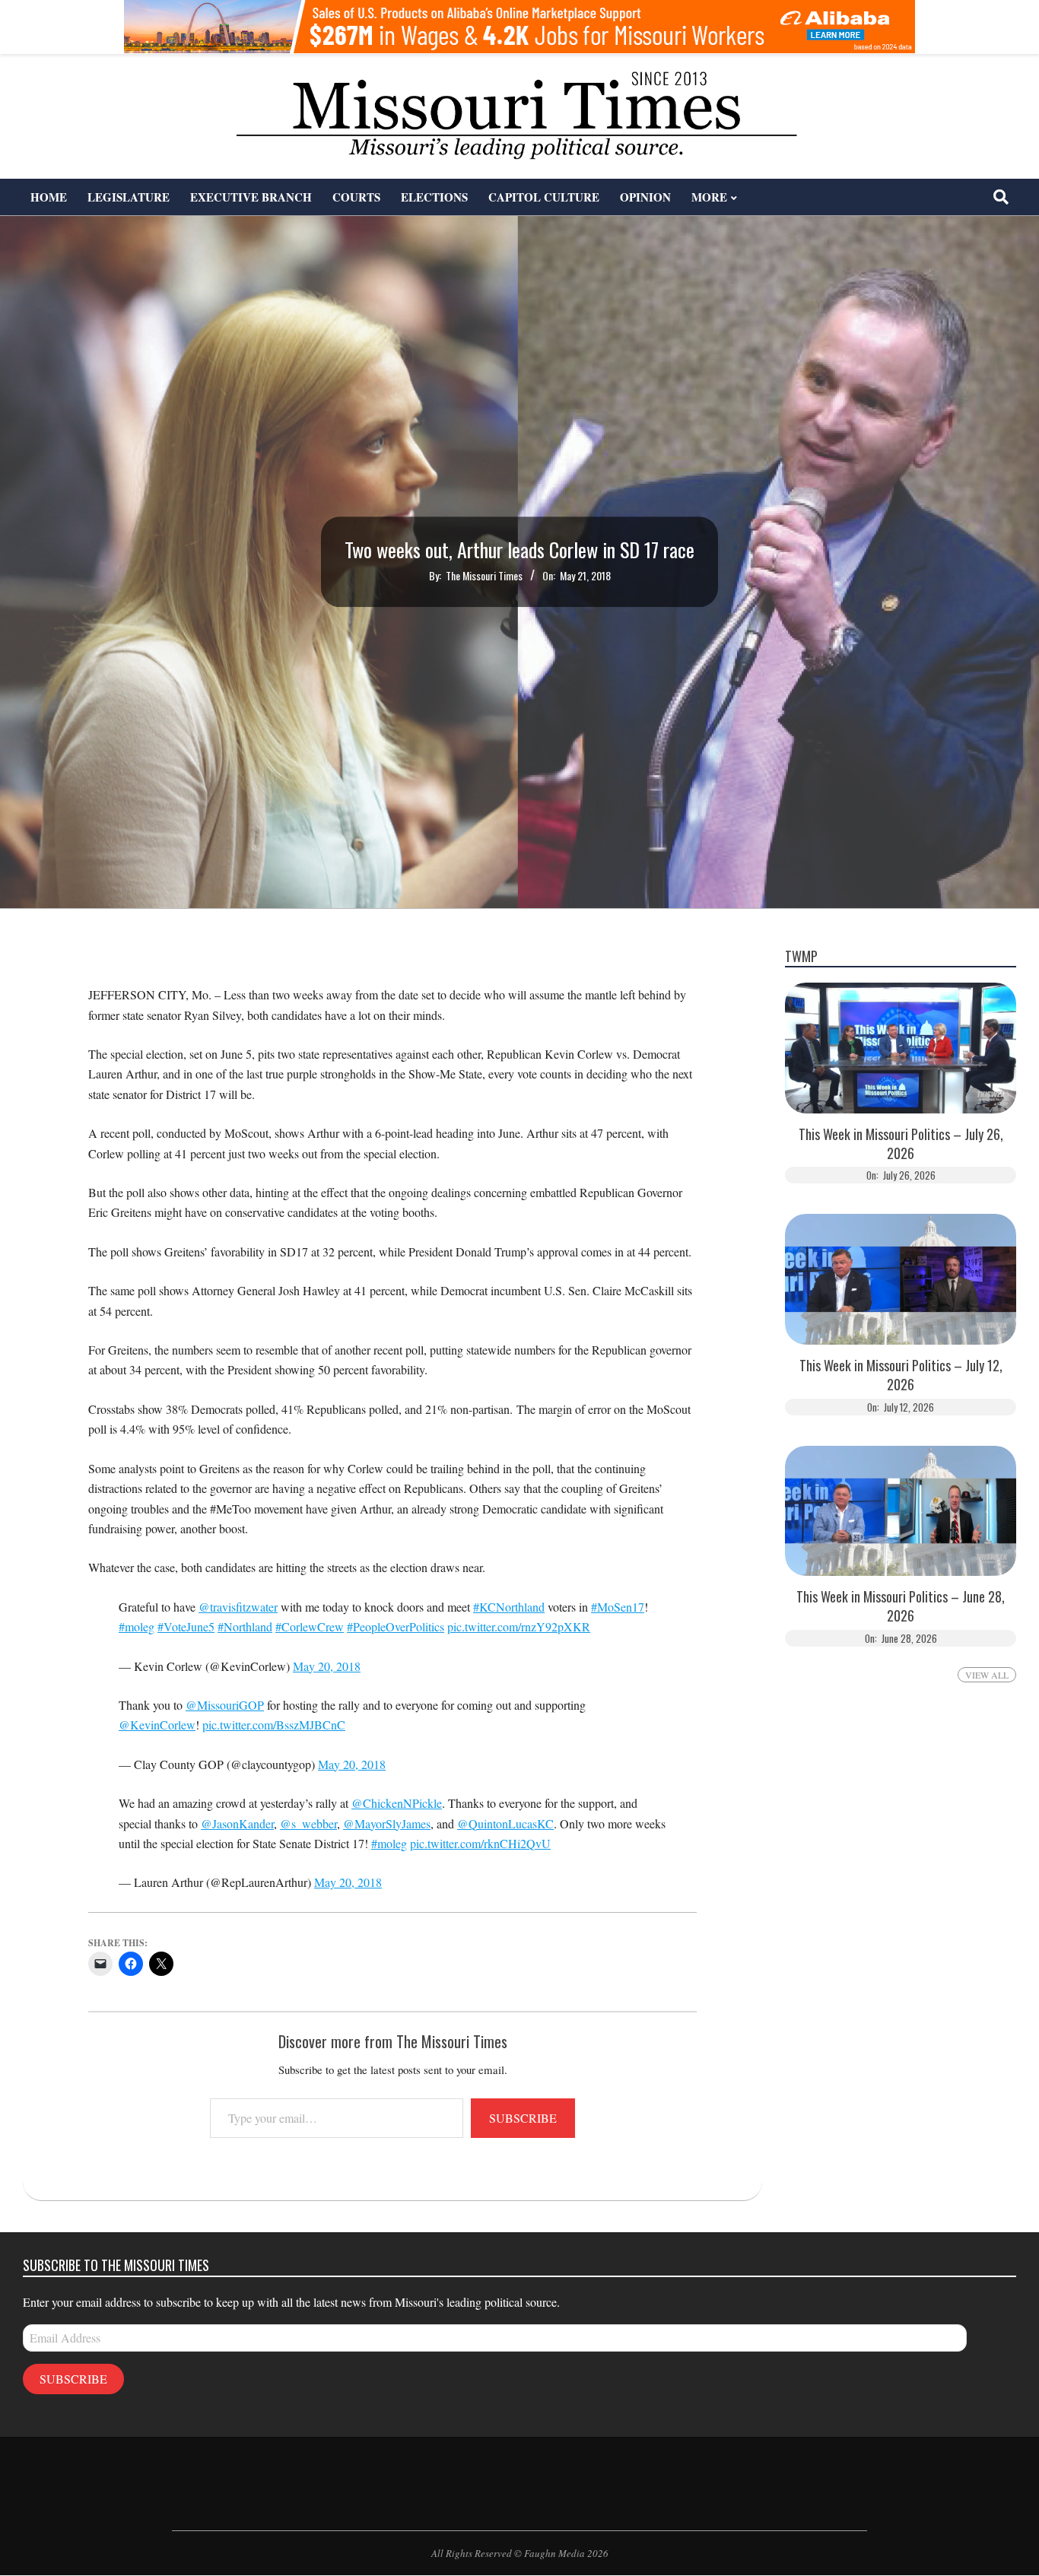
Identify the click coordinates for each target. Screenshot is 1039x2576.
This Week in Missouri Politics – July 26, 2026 (901, 1144)
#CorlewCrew (310, 1626)
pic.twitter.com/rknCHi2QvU (480, 1843)
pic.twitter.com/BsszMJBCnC (274, 1725)
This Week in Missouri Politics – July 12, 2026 (901, 1375)
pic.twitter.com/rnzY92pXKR (519, 1626)
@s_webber (308, 1823)
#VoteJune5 (186, 1626)
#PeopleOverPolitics (396, 1626)
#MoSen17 (618, 1607)
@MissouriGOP (225, 1705)
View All (987, 1675)
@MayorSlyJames (387, 1823)
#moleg (137, 1626)
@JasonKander (237, 1823)
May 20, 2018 (327, 1666)
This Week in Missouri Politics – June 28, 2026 (901, 1606)
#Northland (245, 1626)
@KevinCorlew (157, 1725)
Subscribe (523, 2118)
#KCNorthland (509, 1607)
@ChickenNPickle (397, 1803)
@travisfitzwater (238, 1607)
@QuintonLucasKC (505, 1823)
